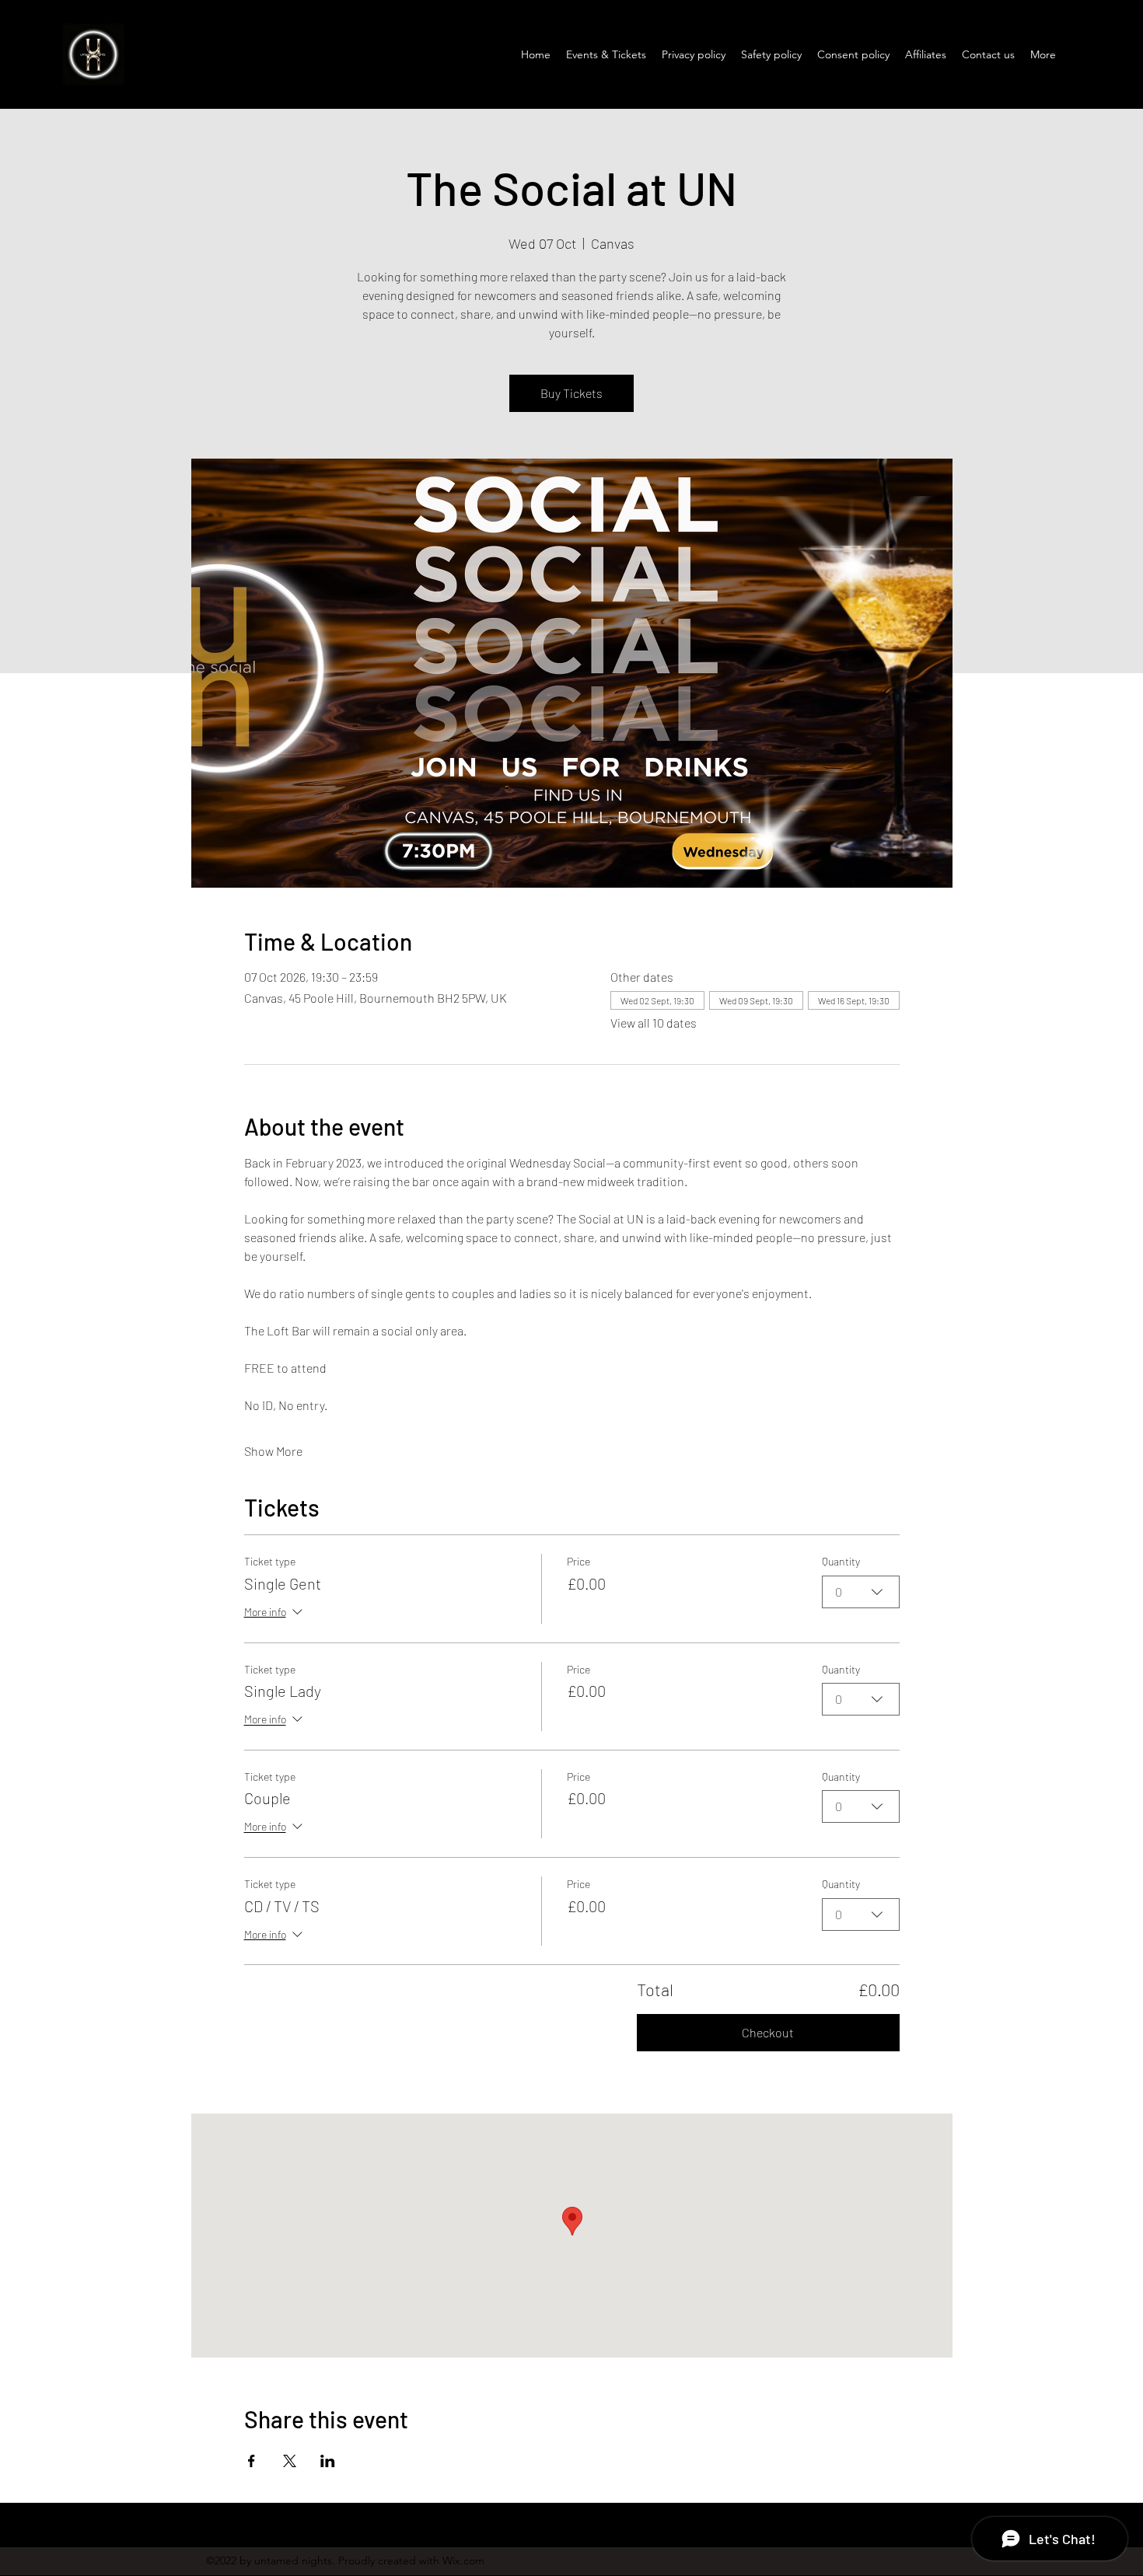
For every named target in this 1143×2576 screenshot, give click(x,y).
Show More (273, 1451)
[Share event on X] (290, 2461)
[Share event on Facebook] (252, 2461)
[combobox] (861, 1592)
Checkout (768, 2032)
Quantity (841, 1561)
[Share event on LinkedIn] (328, 2461)
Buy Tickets (571, 393)
